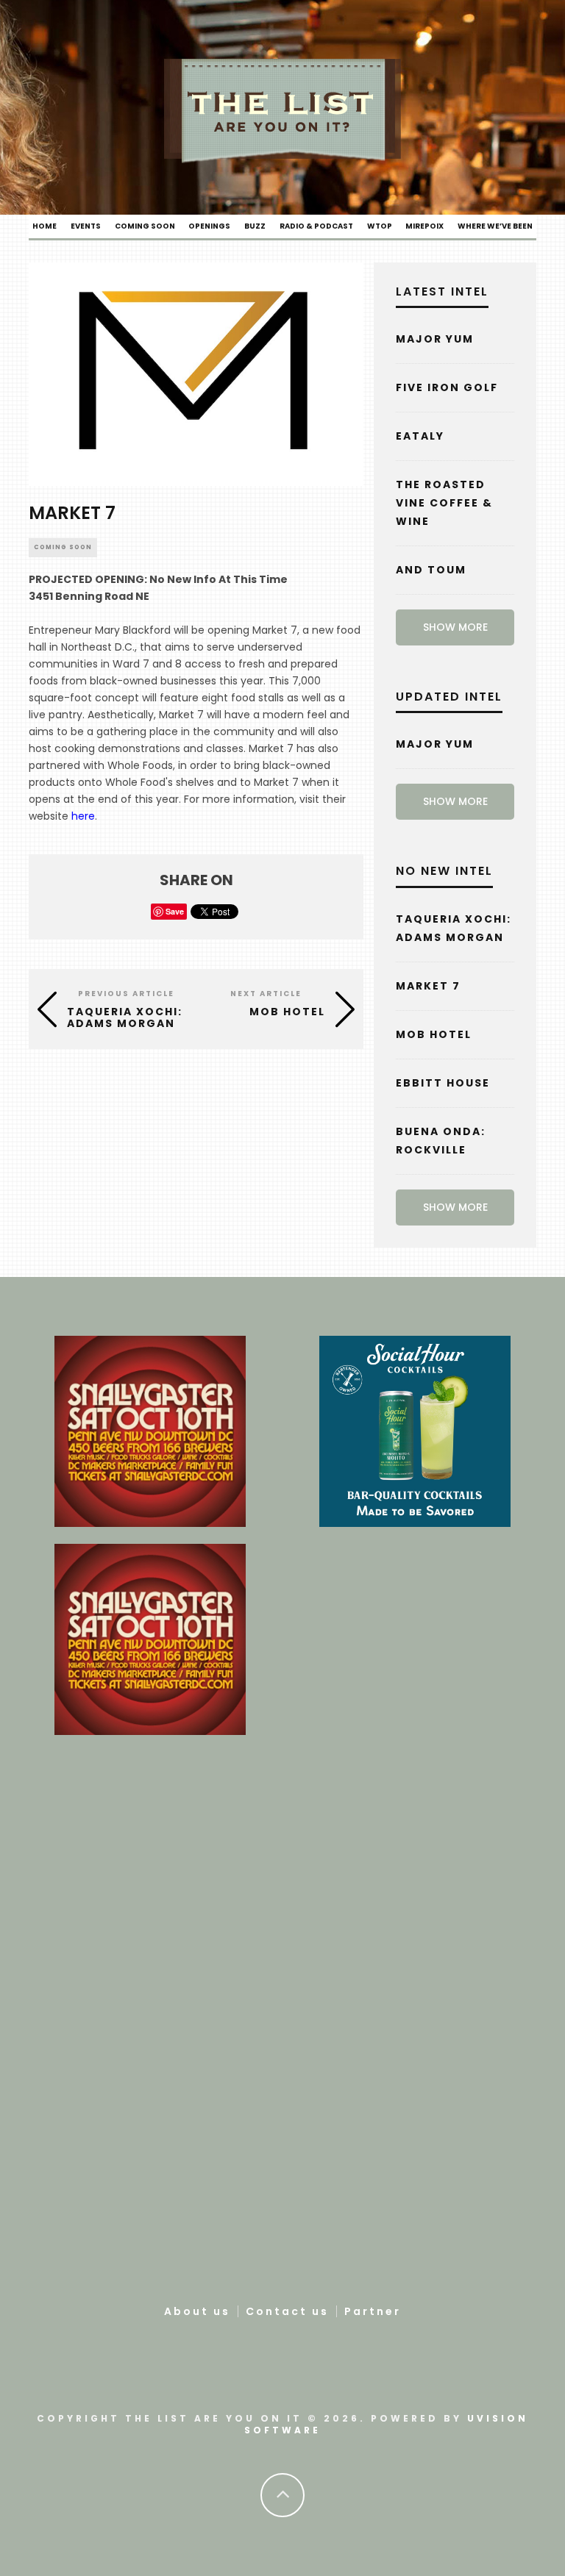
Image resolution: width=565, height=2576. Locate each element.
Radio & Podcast (316, 226)
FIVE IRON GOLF (447, 387)
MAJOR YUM (435, 339)
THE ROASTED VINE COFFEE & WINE (444, 503)
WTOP (380, 226)
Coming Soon (145, 226)
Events (86, 226)
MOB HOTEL (434, 1034)
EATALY (420, 436)
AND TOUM (431, 570)
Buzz (255, 226)
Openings (209, 226)
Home (45, 226)
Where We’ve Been (495, 226)
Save (175, 911)
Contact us (287, 2311)
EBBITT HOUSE (443, 1083)
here (83, 816)
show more (455, 627)
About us (197, 2311)
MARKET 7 (428, 986)
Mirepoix (424, 226)
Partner (373, 2311)
